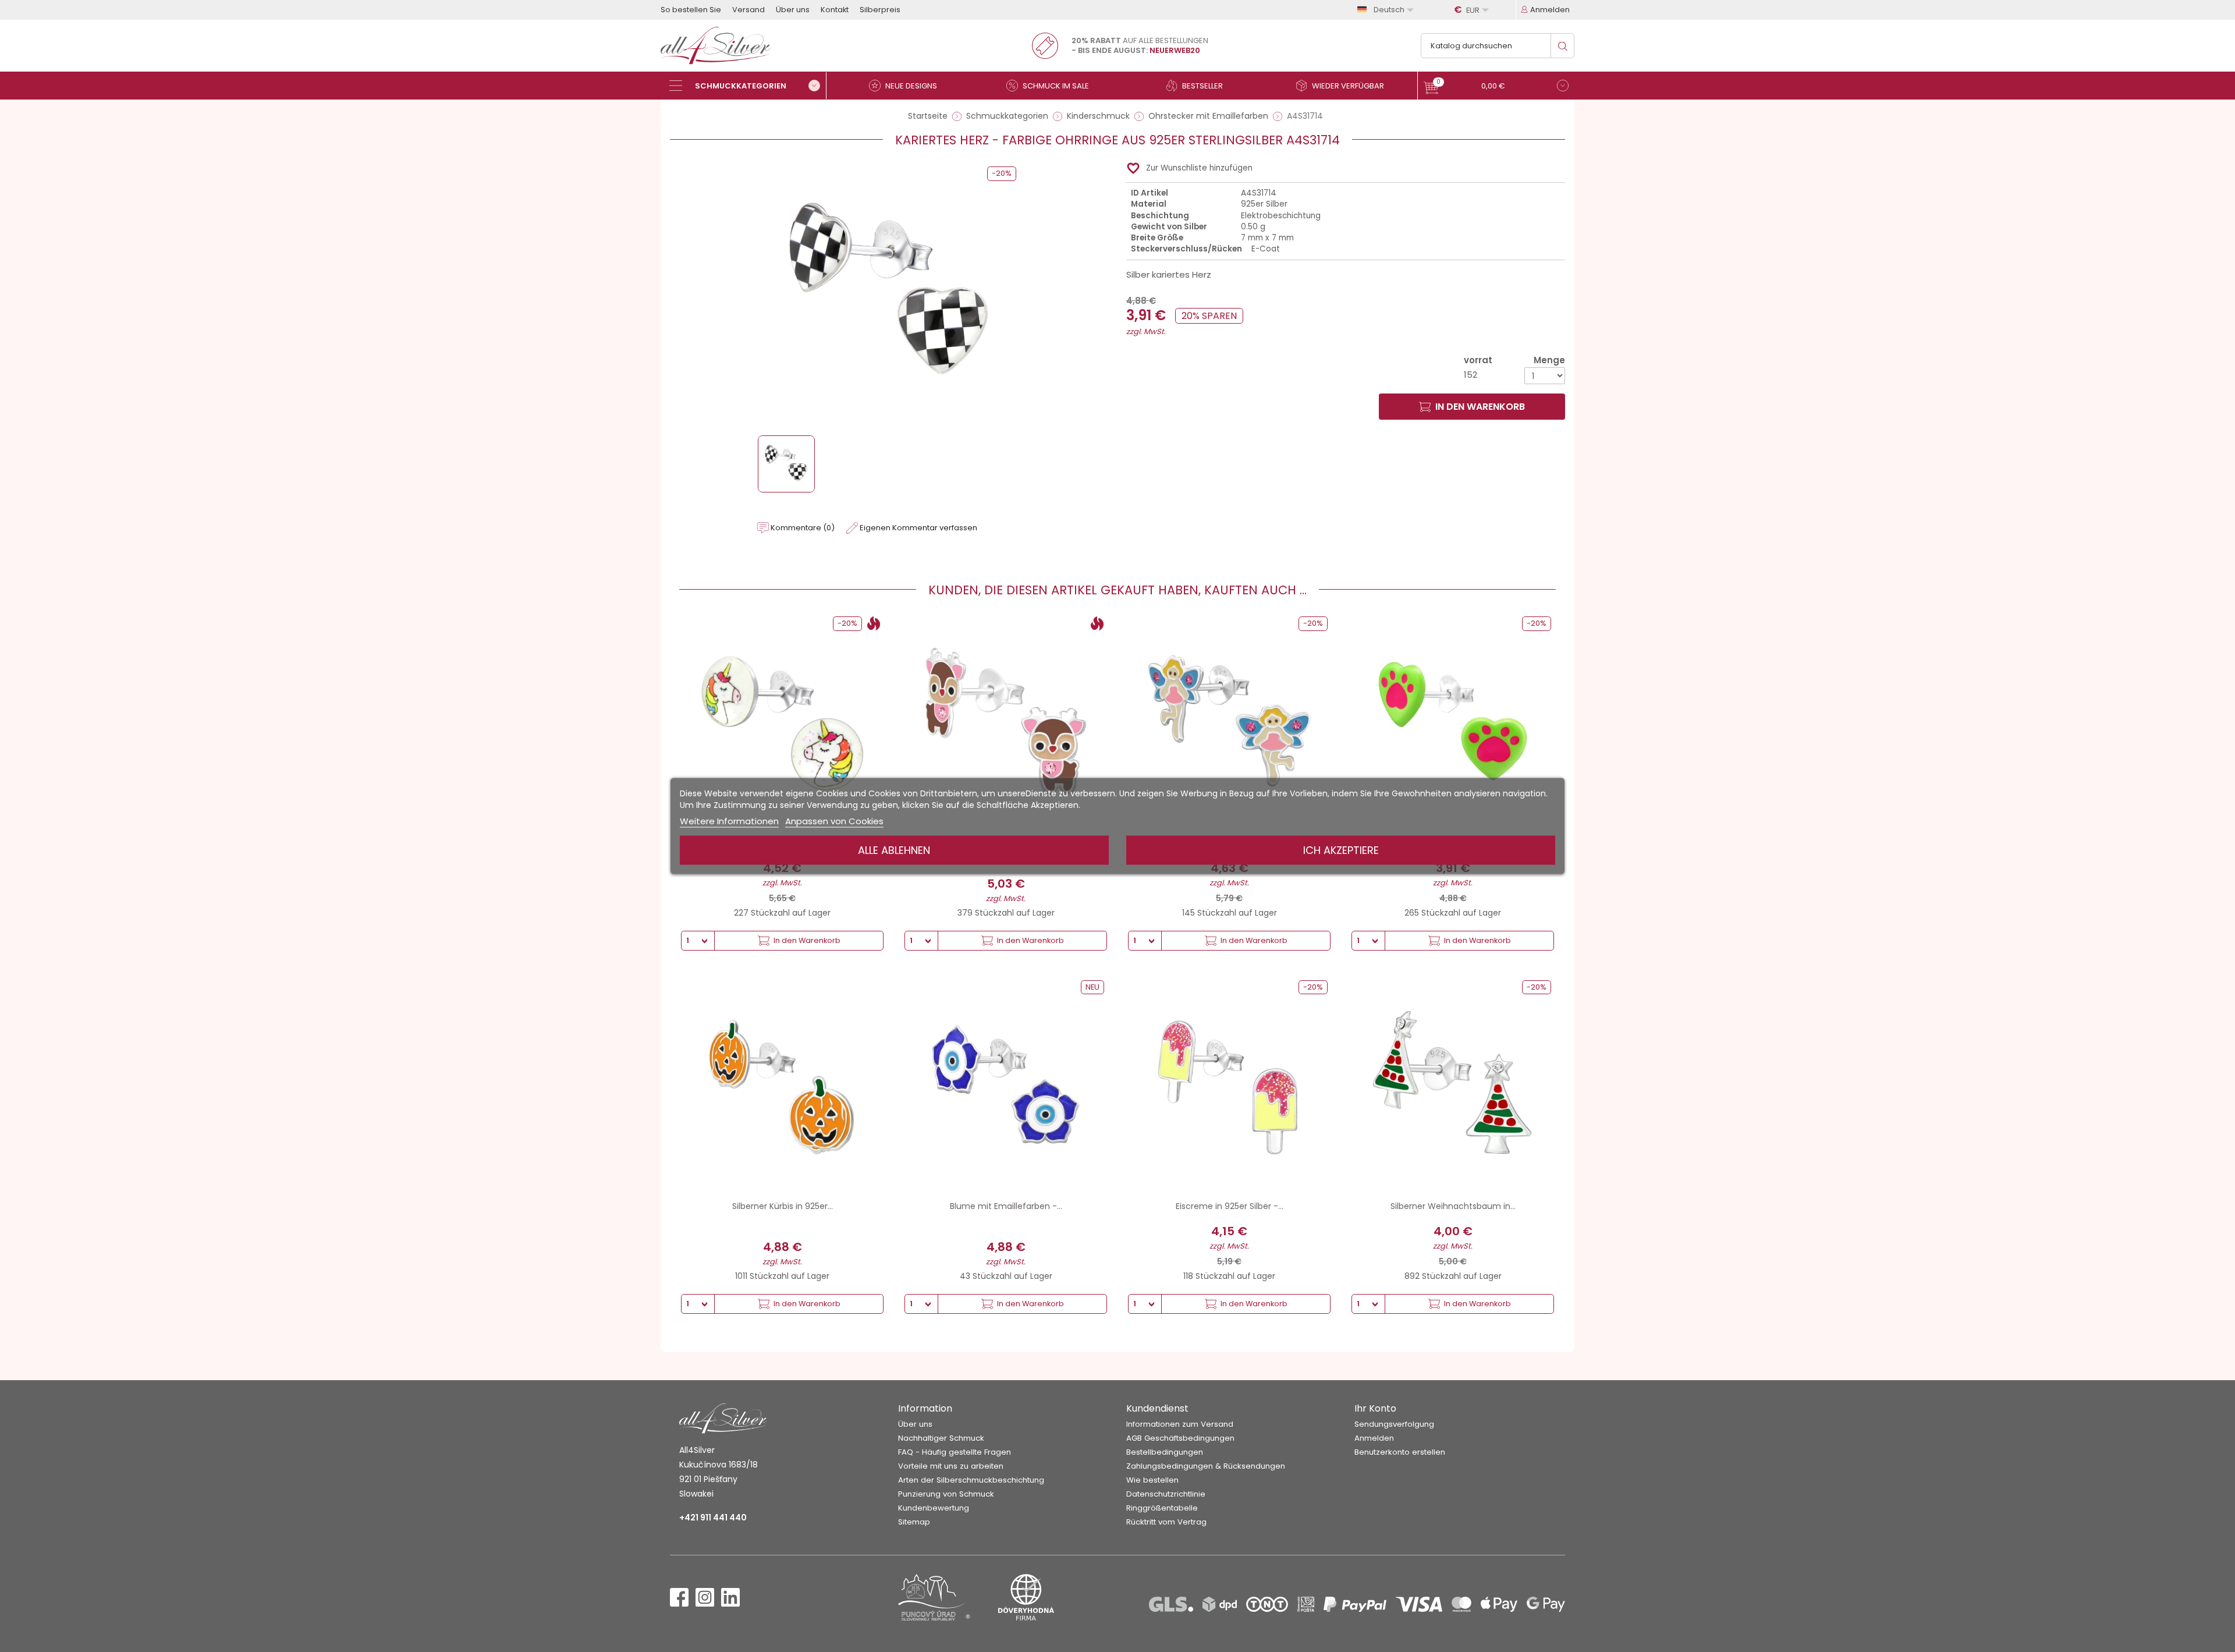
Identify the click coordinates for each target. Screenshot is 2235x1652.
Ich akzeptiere (1341, 850)
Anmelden (1374, 1438)
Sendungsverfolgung (1394, 1424)
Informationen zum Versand (1180, 1424)
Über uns (793, 10)
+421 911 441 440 (713, 1518)
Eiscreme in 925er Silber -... (1230, 1206)
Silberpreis (880, 10)
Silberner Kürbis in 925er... (783, 1206)
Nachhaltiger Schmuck (941, 1438)
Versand (748, 10)
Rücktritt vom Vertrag (1166, 1522)
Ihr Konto (1375, 1408)
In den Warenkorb (1480, 407)
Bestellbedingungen (1165, 1452)
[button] (1496, 87)
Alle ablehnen (894, 850)
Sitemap (914, 1522)
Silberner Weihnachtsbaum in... (1453, 1206)
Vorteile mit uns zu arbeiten (951, 1466)
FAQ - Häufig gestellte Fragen (955, 1452)
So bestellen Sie (691, 10)
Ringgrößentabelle (1162, 1508)
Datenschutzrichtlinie (1166, 1494)
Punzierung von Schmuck (946, 1494)
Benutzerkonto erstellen (1400, 1452)
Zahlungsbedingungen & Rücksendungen (1206, 1466)
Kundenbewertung (934, 1508)
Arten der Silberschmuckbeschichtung (971, 1480)
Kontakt (835, 10)
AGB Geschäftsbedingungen (1180, 1438)
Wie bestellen (1152, 1480)
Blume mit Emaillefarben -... (1006, 1206)
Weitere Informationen (729, 821)
